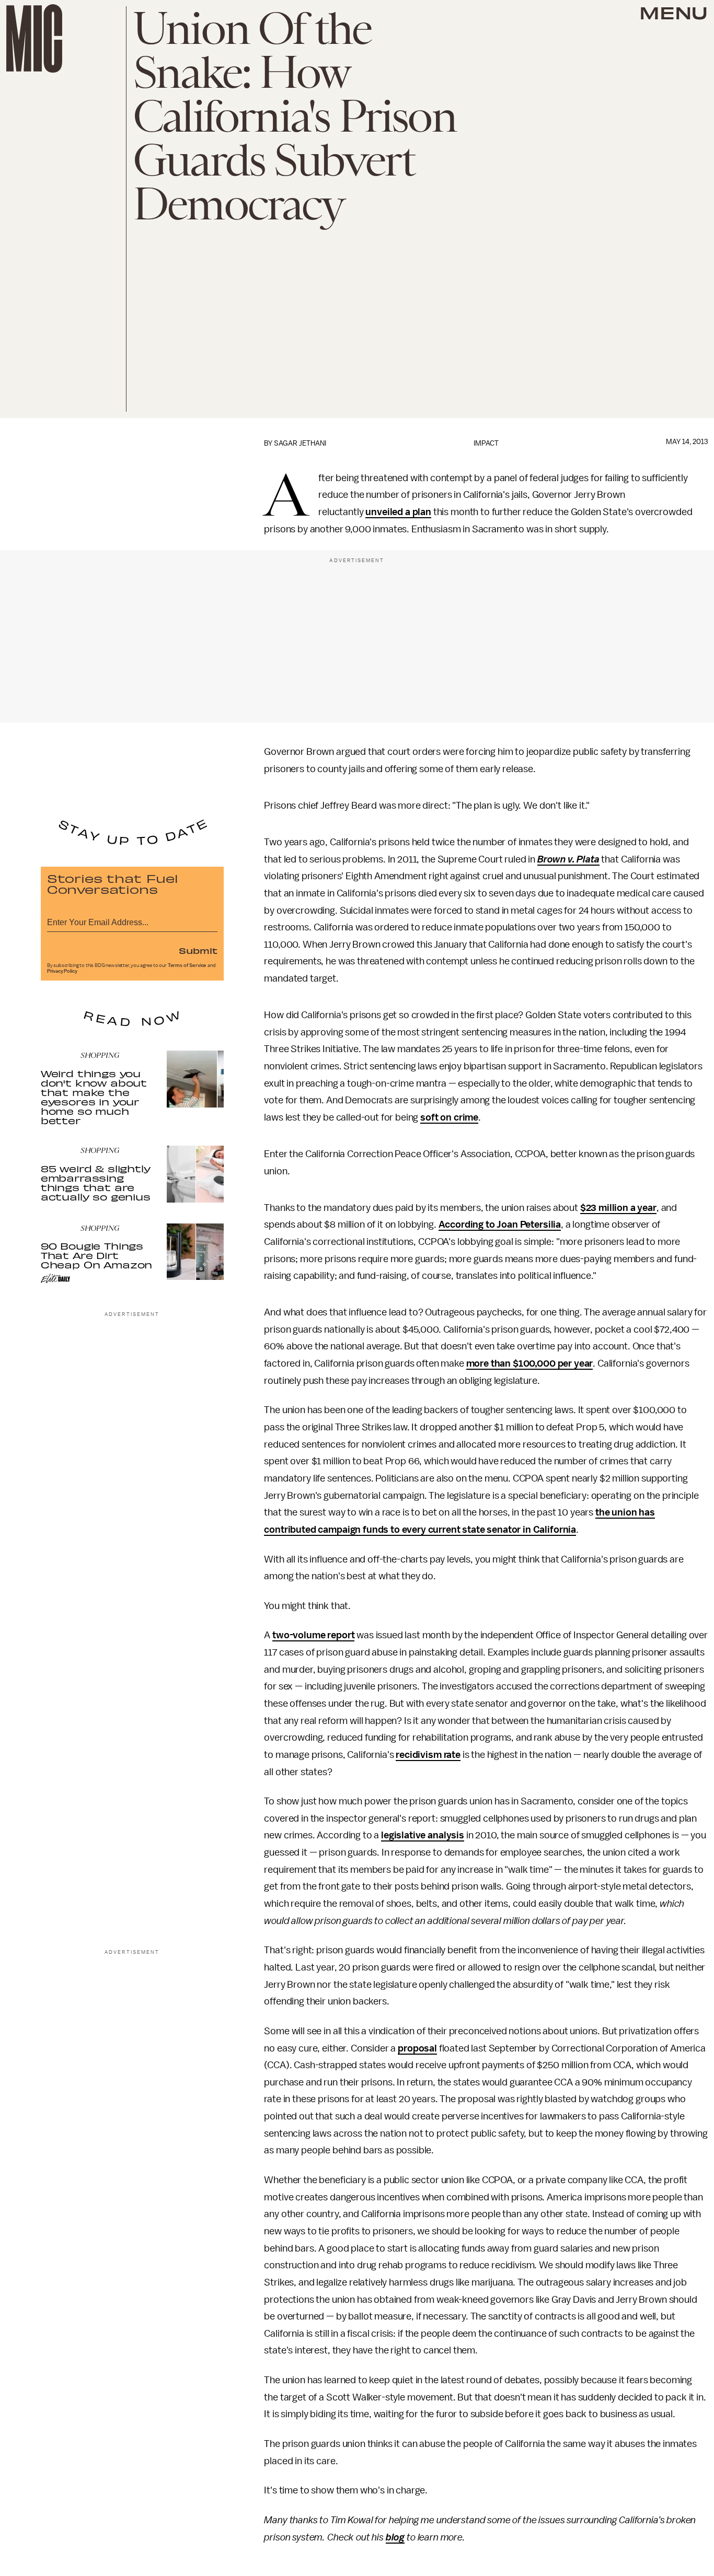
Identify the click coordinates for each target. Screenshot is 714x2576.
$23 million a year (618, 1208)
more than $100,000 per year (530, 1363)
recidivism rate (428, 1755)
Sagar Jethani (300, 443)
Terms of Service (187, 965)
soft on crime (449, 1117)
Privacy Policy (62, 971)
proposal (417, 2048)
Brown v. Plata (568, 859)
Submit (198, 950)
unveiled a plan (398, 512)
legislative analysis (423, 1835)
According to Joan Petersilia (500, 1225)
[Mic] (34, 38)
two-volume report (313, 1635)
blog (395, 2537)
